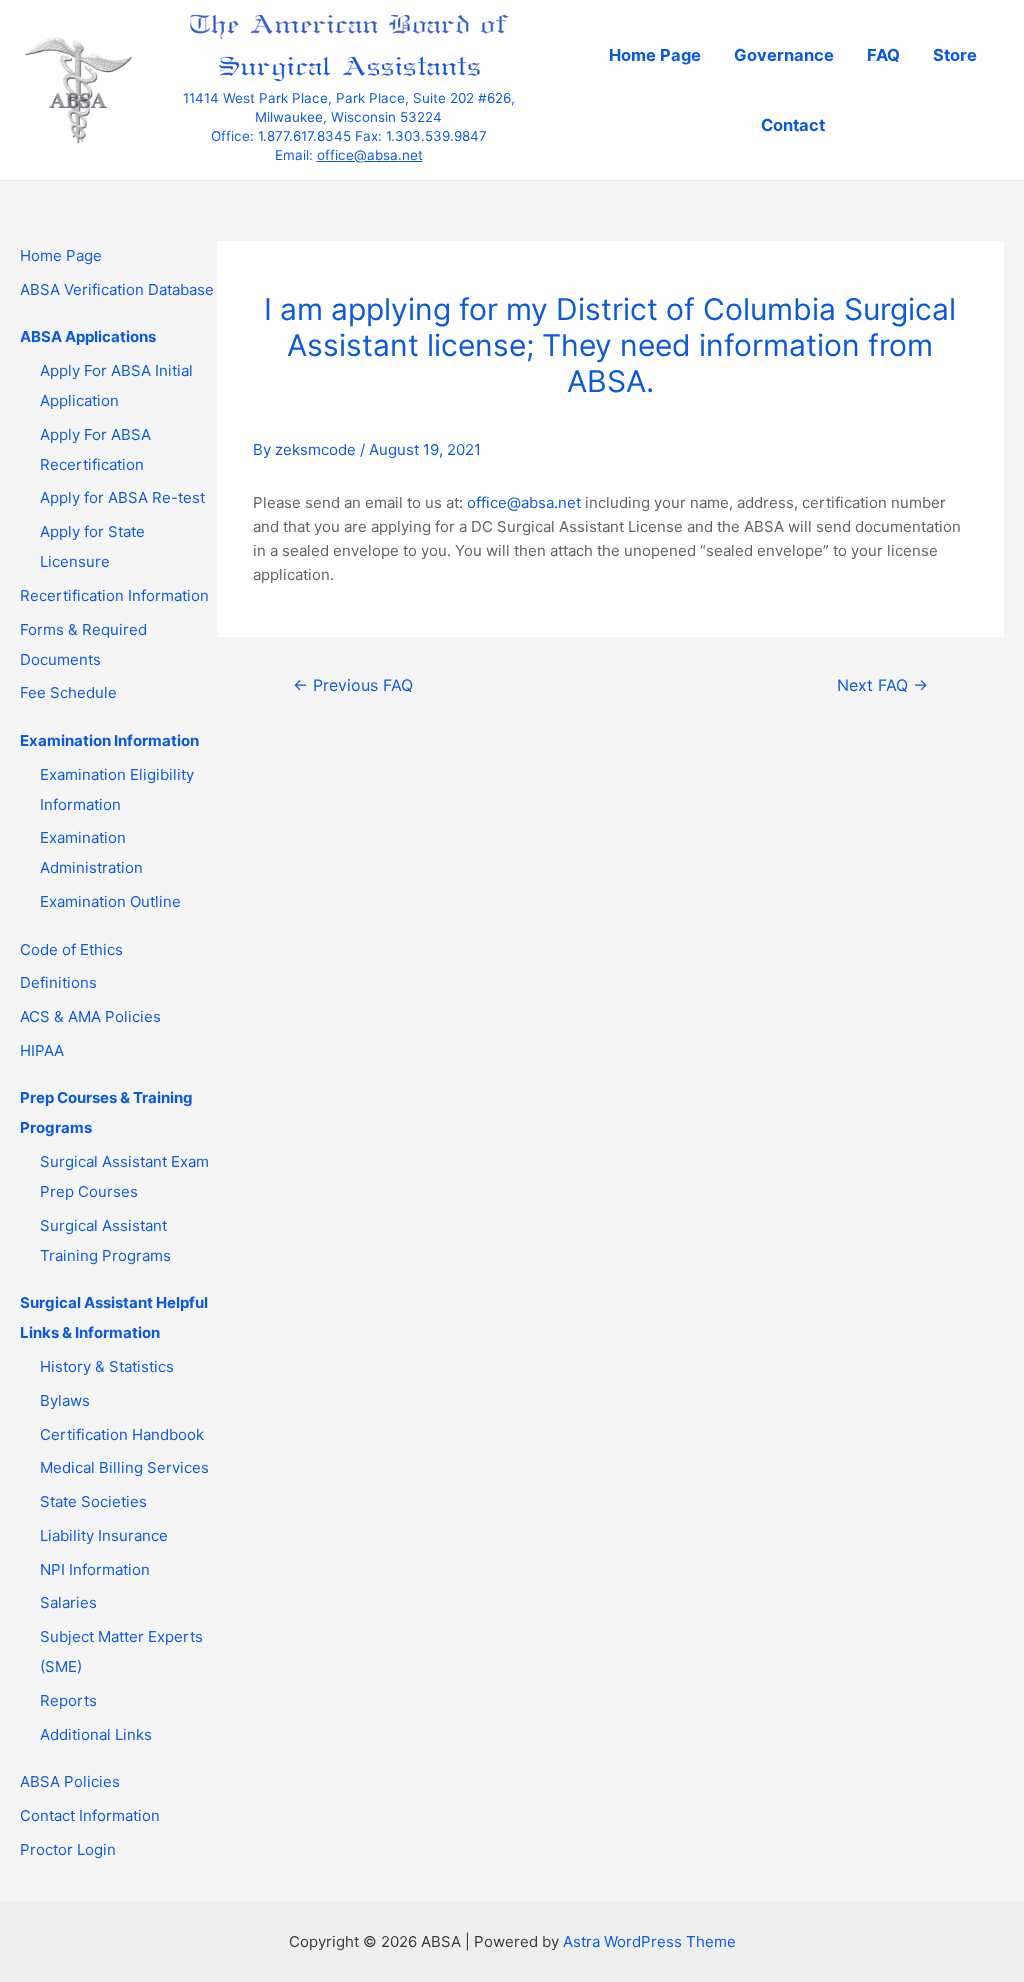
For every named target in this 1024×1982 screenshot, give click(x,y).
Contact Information (90, 1815)
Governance (784, 55)
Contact (793, 125)
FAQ (883, 55)
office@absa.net (370, 155)
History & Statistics (107, 1366)
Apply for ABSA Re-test (122, 497)
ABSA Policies (70, 1781)
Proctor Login (68, 1849)
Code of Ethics (71, 949)
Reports (68, 1700)
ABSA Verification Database (117, 289)
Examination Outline (110, 901)
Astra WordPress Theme (649, 1941)
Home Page (655, 55)
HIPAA (42, 1050)
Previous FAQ (353, 685)
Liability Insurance (104, 1535)
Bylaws (65, 1400)
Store (955, 55)
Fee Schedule (68, 692)
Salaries (68, 1602)
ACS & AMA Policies (90, 1016)
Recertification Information (114, 595)
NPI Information (95, 1569)
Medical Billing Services (124, 1467)
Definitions (58, 982)
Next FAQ (882, 685)
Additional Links (96, 1734)
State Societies (93, 1501)
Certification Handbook (122, 1434)
